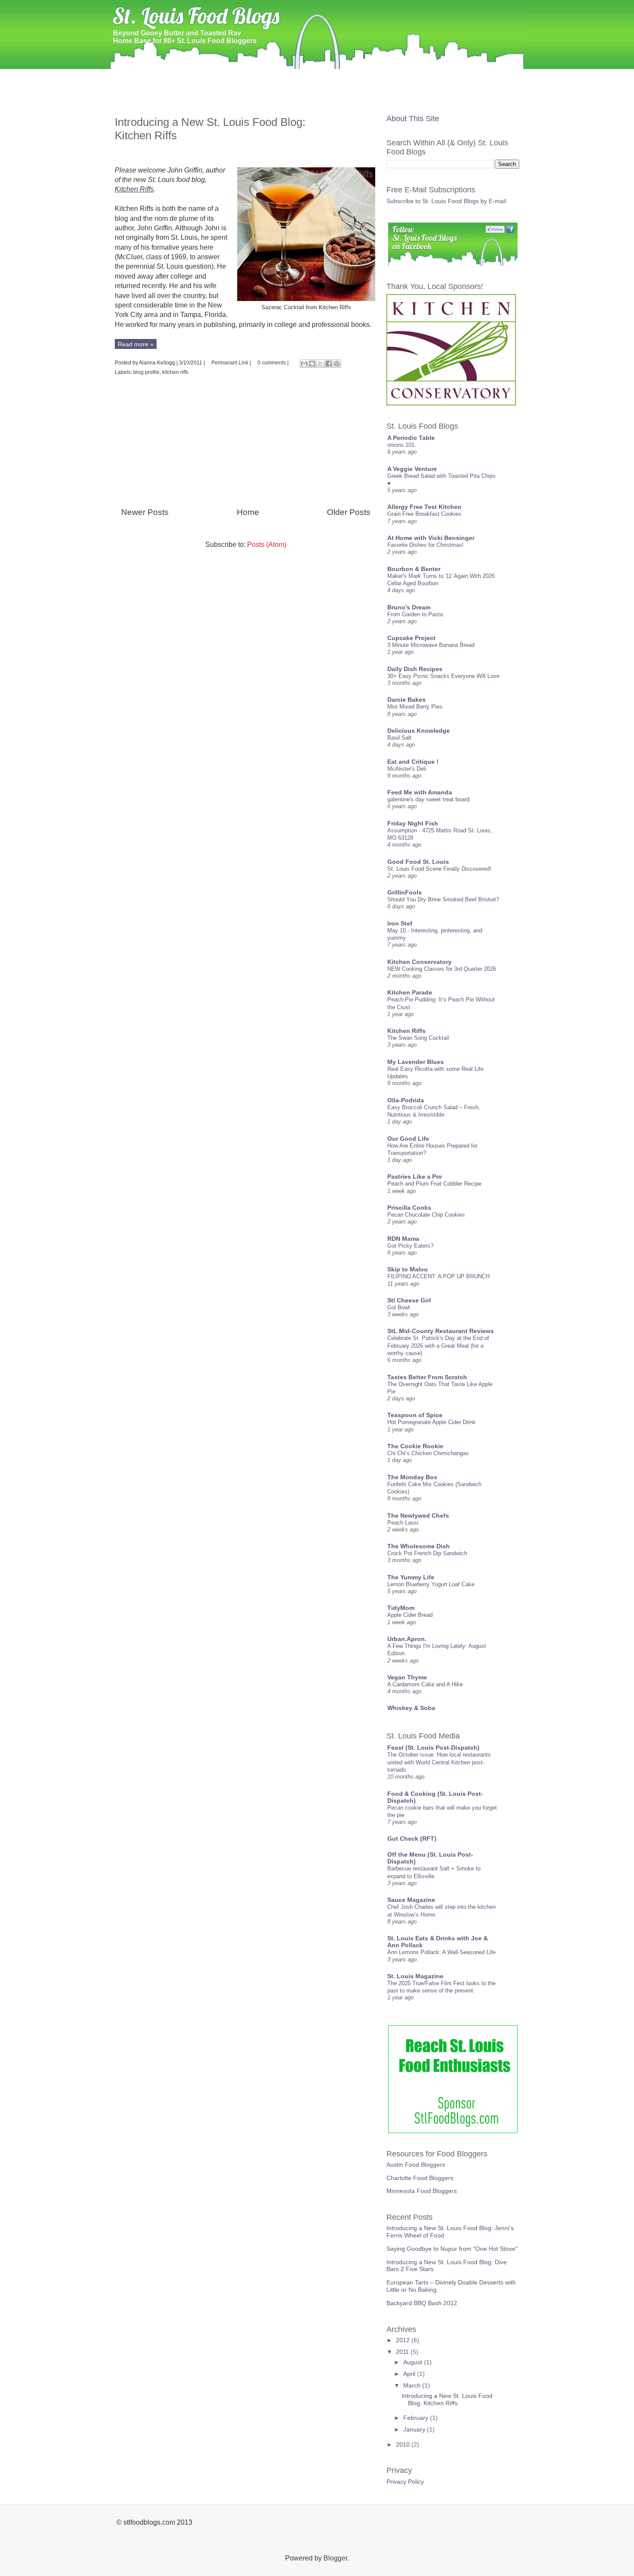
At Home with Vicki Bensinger (431, 538)
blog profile (146, 372)
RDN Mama (403, 1239)
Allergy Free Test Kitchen (424, 507)
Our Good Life (408, 1139)
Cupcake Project (411, 638)
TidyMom (401, 1608)
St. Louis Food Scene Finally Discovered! (439, 869)
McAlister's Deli (407, 769)
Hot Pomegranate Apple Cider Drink (432, 1422)
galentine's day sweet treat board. (429, 799)
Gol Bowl (399, 1307)
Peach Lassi (403, 1523)
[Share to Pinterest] (337, 364)
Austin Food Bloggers (416, 2165)
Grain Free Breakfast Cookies (424, 514)
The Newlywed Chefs (418, 1515)
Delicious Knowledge (419, 731)
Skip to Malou (408, 1269)
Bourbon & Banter (414, 569)
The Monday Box (412, 1477)
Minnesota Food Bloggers (422, 2191)
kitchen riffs (175, 372)
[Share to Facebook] (329, 364)
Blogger (335, 2558)
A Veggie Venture (412, 469)
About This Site (413, 119)
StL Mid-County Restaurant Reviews (441, 1331)
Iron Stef (400, 923)
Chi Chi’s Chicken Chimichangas (428, 1453)
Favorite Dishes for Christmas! (425, 545)
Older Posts (349, 512)
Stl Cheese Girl (409, 1300)
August (414, 2362)
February (417, 2418)
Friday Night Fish (413, 823)
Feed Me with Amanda (420, 792)
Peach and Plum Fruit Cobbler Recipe (434, 1184)
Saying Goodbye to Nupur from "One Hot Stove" (452, 2249)
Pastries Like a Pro (415, 1177)
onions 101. (402, 445)
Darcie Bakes (406, 700)
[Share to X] (320, 364)
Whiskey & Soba (411, 1708)
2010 (404, 2444)
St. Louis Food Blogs (196, 16)
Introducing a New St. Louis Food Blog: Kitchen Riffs (447, 2399)
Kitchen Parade (410, 992)
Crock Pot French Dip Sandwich (427, 1553)
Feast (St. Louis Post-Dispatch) (433, 1748)
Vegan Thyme (407, 1677)
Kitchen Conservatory (419, 962)
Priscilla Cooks (409, 1208)
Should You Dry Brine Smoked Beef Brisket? (443, 899)
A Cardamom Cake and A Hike (425, 1684)
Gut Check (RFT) (412, 1839)
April (410, 2374)
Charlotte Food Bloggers (420, 2178)
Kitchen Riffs (134, 189)
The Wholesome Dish (419, 1546)
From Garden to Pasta (415, 614)
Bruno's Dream (409, 607)
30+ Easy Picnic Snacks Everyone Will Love (443, 676)
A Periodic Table (411, 438)
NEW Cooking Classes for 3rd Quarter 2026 (442, 969)
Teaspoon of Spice (415, 1415)
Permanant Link (230, 363)
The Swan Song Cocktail (418, 1038)
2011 (403, 2352)
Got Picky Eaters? (410, 1246)
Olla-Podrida (406, 1100)
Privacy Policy (405, 2482)
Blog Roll (161, 76)
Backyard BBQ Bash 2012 (422, 2303)
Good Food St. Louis (418, 862)
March (413, 2385)
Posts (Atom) (267, 544)
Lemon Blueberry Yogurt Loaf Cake (431, 1584)
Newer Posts (145, 512)
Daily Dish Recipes (415, 669)
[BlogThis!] (312, 364)
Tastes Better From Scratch (427, 1377)
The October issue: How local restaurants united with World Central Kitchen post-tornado (439, 1762)
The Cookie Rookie (415, 1446)
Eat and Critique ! (413, 762)
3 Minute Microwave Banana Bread (431, 645)
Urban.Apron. (407, 1639)
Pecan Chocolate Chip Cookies (426, 1215)
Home (126, 76)
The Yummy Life (411, 1577)
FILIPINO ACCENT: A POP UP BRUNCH (438, 1276)
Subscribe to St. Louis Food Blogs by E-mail (446, 201)
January (415, 2429)
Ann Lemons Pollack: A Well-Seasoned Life (441, 1952)
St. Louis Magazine (415, 1976)
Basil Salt (399, 738)
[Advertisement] (317, 99)
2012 (404, 2340)
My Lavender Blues (416, 1062)
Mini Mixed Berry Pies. (416, 707)
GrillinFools (405, 892)
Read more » (136, 344)
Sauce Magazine (411, 1900)
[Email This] (304, 364)
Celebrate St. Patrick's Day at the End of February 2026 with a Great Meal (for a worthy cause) (438, 1346)
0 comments (272, 363)
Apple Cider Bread (410, 1615)
